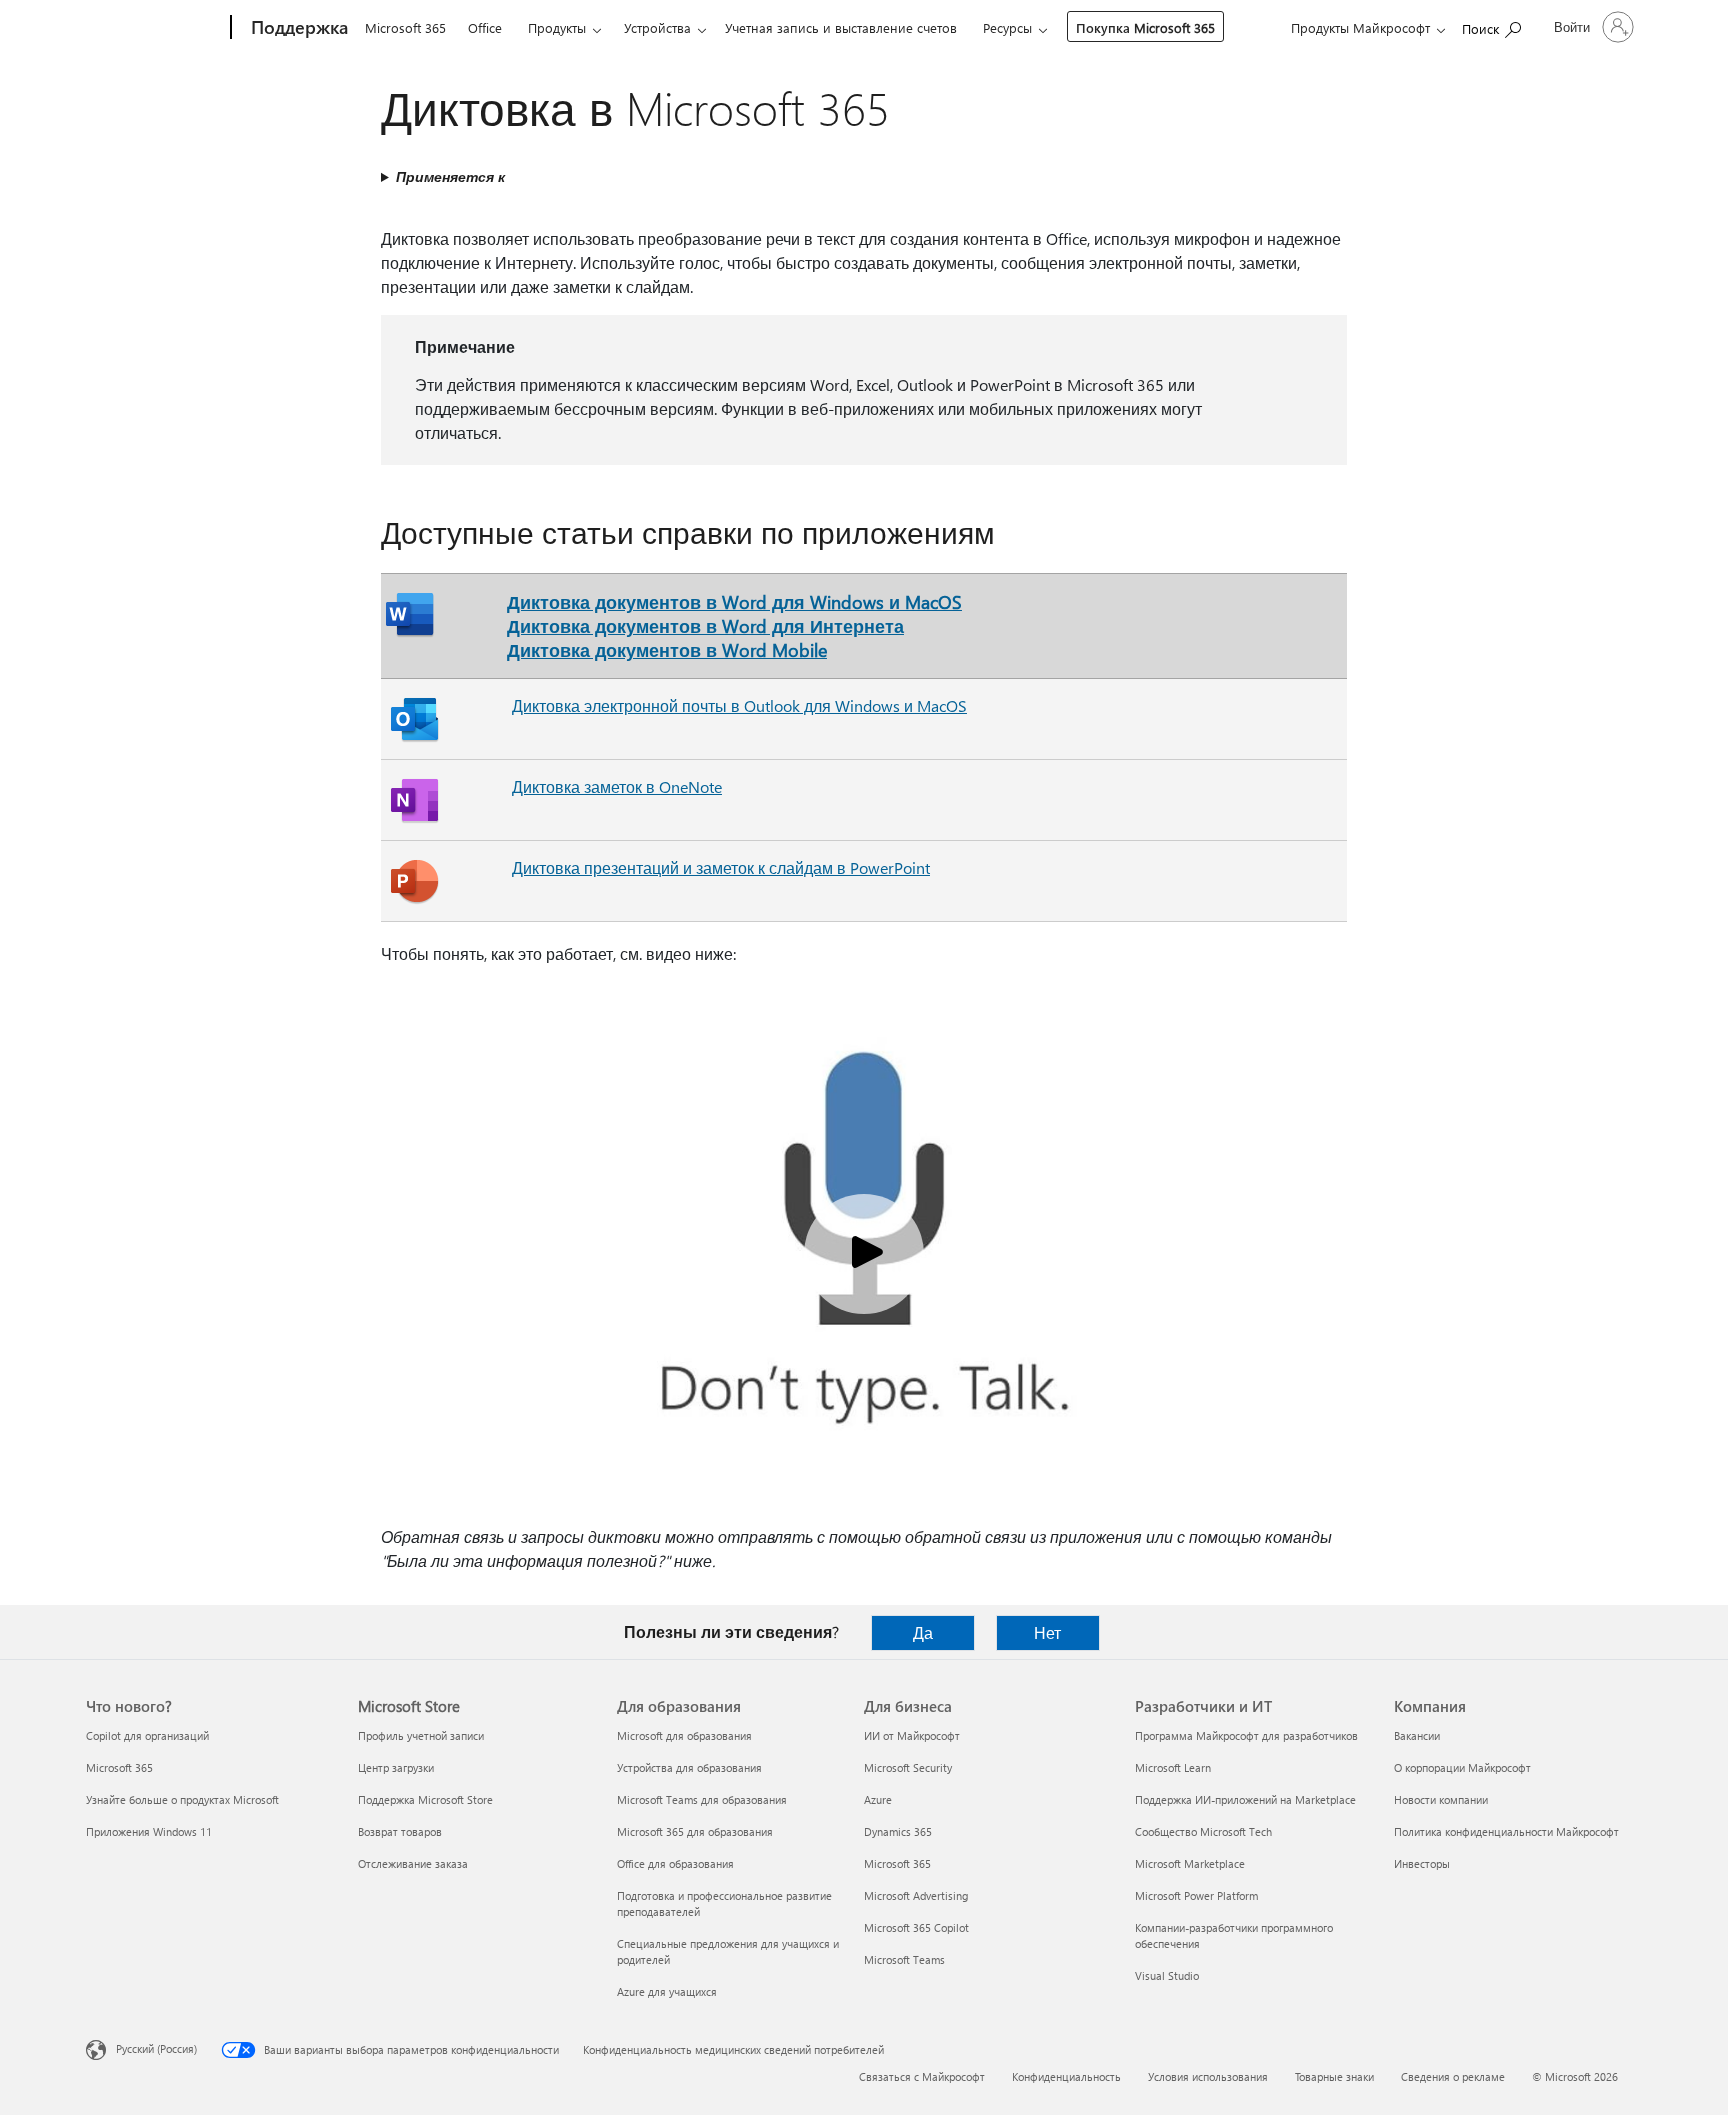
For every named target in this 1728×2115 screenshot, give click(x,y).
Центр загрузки (396, 1767)
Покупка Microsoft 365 (1145, 27)
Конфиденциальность (1066, 2076)
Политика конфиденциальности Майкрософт (1506, 1831)
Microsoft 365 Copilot (916, 1927)
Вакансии (1417, 1735)
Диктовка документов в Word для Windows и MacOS (734, 601)
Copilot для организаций (147, 1735)
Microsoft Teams (904, 1959)
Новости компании (1441, 1799)
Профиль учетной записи (421, 1735)
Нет (1047, 1632)
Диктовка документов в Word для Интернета (705, 625)
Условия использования (1208, 2076)
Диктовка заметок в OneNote (617, 786)
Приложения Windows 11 (149, 1831)
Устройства (657, 27)
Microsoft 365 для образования (695, 1831)
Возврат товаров (400, 1831)
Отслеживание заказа (413, 1863)
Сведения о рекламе (1453, 2076)
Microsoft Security (908, 1767)
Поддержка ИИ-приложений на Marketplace (1245, 1799)
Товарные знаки (1334, 2076)
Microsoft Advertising (916, 1895)
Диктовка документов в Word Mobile (667, 649)
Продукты (557, 27)
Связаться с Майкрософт (922, 2076)
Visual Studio (1167, 1975)
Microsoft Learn (1173, 1767)
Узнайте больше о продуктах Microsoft (182, 1799)
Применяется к (450, 176)
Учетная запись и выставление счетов (841, 27)
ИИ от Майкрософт (912, 1735)
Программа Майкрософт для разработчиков (1246, 1735)
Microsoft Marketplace (1190, 1863)
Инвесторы (1422, 1863)
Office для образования (675, 1863)
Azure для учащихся (667, 1991)
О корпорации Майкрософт (1462, 1767)
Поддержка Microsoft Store (425, 1799)
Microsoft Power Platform (1196, 1895)
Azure (878, 1799)
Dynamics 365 (898, 1831)
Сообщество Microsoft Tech (1203, 1831)
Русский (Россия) (156, 2048)
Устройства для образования (689, 1767)
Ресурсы (1007, 27)
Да (923, 1632)
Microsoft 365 (405, 27)
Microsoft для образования (684, 1735)
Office (485, 27)
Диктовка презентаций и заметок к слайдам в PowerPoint (721, 867)
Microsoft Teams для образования (702, 1799)
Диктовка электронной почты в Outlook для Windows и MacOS (739, 705)
